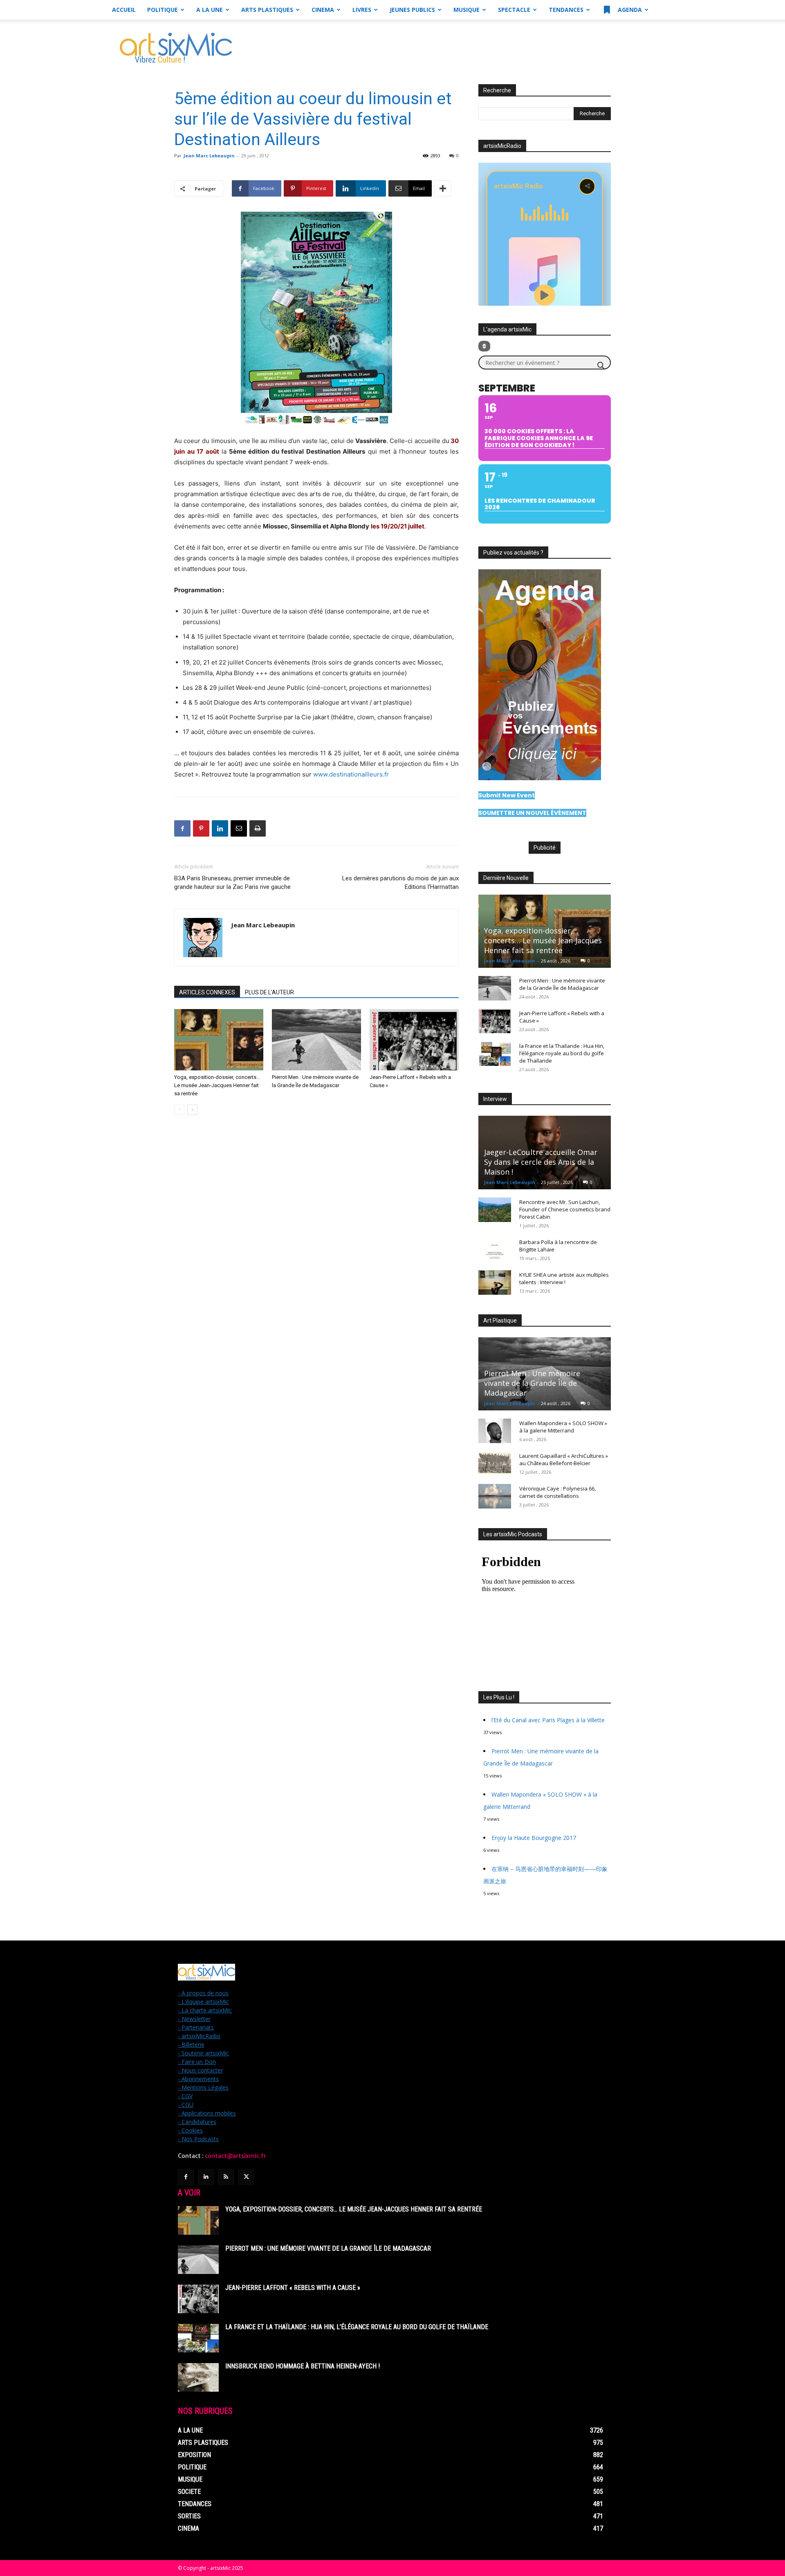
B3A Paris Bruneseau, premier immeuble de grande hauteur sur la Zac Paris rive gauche (232, 883)
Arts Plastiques (267, 10)
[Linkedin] (220, 828)
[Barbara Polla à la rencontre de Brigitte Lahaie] (495, 1250)
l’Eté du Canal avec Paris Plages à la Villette (548, 1720)
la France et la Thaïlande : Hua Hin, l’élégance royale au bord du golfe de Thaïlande (562, 1053)
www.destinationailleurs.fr (350, 774)
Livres (362, 10)
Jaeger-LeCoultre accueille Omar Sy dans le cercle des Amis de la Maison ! (541, 1162)
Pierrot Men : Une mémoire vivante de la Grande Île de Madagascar (562, 984)
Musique (467, 10)
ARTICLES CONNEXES (207, 992)
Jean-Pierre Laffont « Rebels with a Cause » (293, 2288)
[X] (246, 2177)
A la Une (210, 10)
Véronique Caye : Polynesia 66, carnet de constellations (557, 1492)
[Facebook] (182, 828)
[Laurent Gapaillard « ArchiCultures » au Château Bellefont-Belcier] (495, 1464)
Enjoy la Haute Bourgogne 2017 (534, 1838)
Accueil (124, 10)
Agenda (629, 10)
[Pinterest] (201, 828)
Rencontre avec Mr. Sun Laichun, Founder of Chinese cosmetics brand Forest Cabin (565, 1209)
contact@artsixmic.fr (235, 2156)
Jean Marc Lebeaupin (209, 156)
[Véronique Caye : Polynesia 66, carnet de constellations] (495, 1496)
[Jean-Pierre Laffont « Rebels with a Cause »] (414, 1040)
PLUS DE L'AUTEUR (269, 992)
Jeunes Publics (412, 10)
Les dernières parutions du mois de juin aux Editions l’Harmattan (400, 883)
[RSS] (226, 2177)
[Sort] (484, 346)
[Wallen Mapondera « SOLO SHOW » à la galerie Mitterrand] (495, 1431)
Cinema (323, 10)
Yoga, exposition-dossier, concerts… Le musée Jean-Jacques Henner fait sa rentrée (217, 1085)
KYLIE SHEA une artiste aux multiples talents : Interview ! (564, 1278)
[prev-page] (179, 1110)
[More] (443, 188)
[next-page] (192, 1110)
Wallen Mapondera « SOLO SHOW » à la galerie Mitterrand (563, 1427)
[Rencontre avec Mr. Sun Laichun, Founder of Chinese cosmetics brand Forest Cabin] (495, 1210)
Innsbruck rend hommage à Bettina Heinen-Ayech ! (303, 2366)
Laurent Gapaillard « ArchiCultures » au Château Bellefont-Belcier (564, 1459)
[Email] (239, 828)
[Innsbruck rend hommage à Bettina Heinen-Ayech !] (198, 2377)
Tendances (566, 10)
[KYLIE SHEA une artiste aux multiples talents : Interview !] (495, 1282)
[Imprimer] (258, 828)
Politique (163, 10)
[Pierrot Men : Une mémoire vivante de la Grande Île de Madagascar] (316, 1040)
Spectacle (514, 10)
